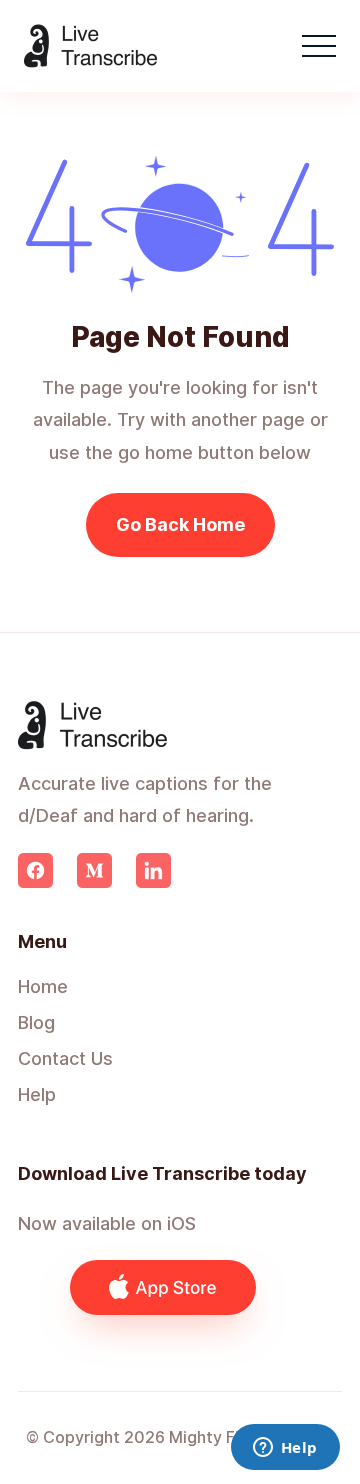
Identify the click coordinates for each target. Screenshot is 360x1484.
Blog (36, 1022)
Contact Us (65, 1058)
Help (37, 1094)
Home (43, 986)
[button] (319, 46)
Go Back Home (180, 524)
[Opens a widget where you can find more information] (285, 1449)
